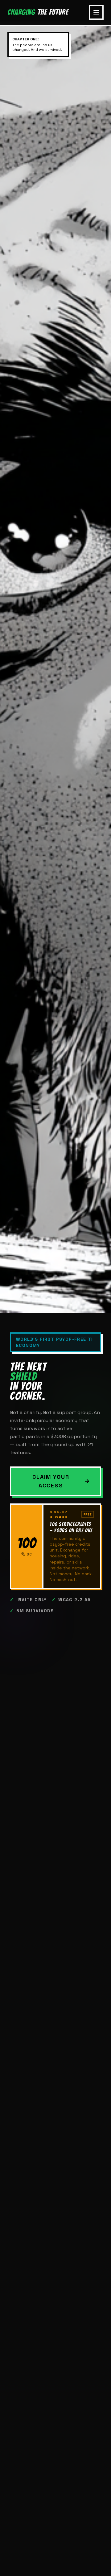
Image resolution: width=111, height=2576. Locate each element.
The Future (38, 12)
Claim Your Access (51, 1481)
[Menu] (96, 12)
